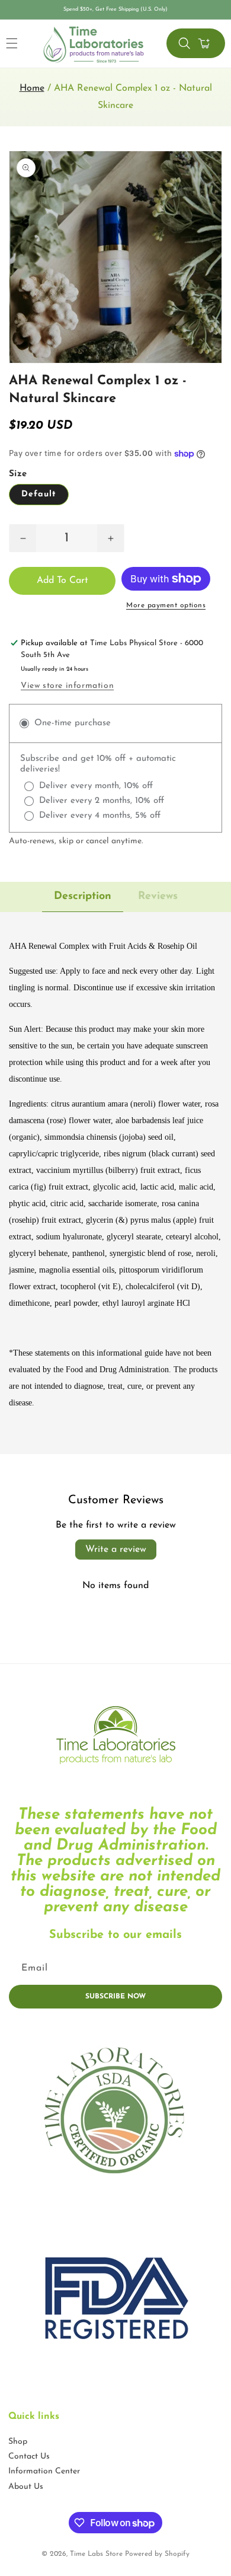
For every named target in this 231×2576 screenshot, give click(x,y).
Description (83, 897)
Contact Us (29, 2457)
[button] (184, 43)
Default (39, 494)
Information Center (44, 2471)
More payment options (166, 605)
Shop (18, 2442)
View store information (67, 686)
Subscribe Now (115, 1997)
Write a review (116, 1550)
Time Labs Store (96, 2554)
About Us (26, 2487)
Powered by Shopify (157, 2554)
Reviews (158, 897)
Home (32, 88)
